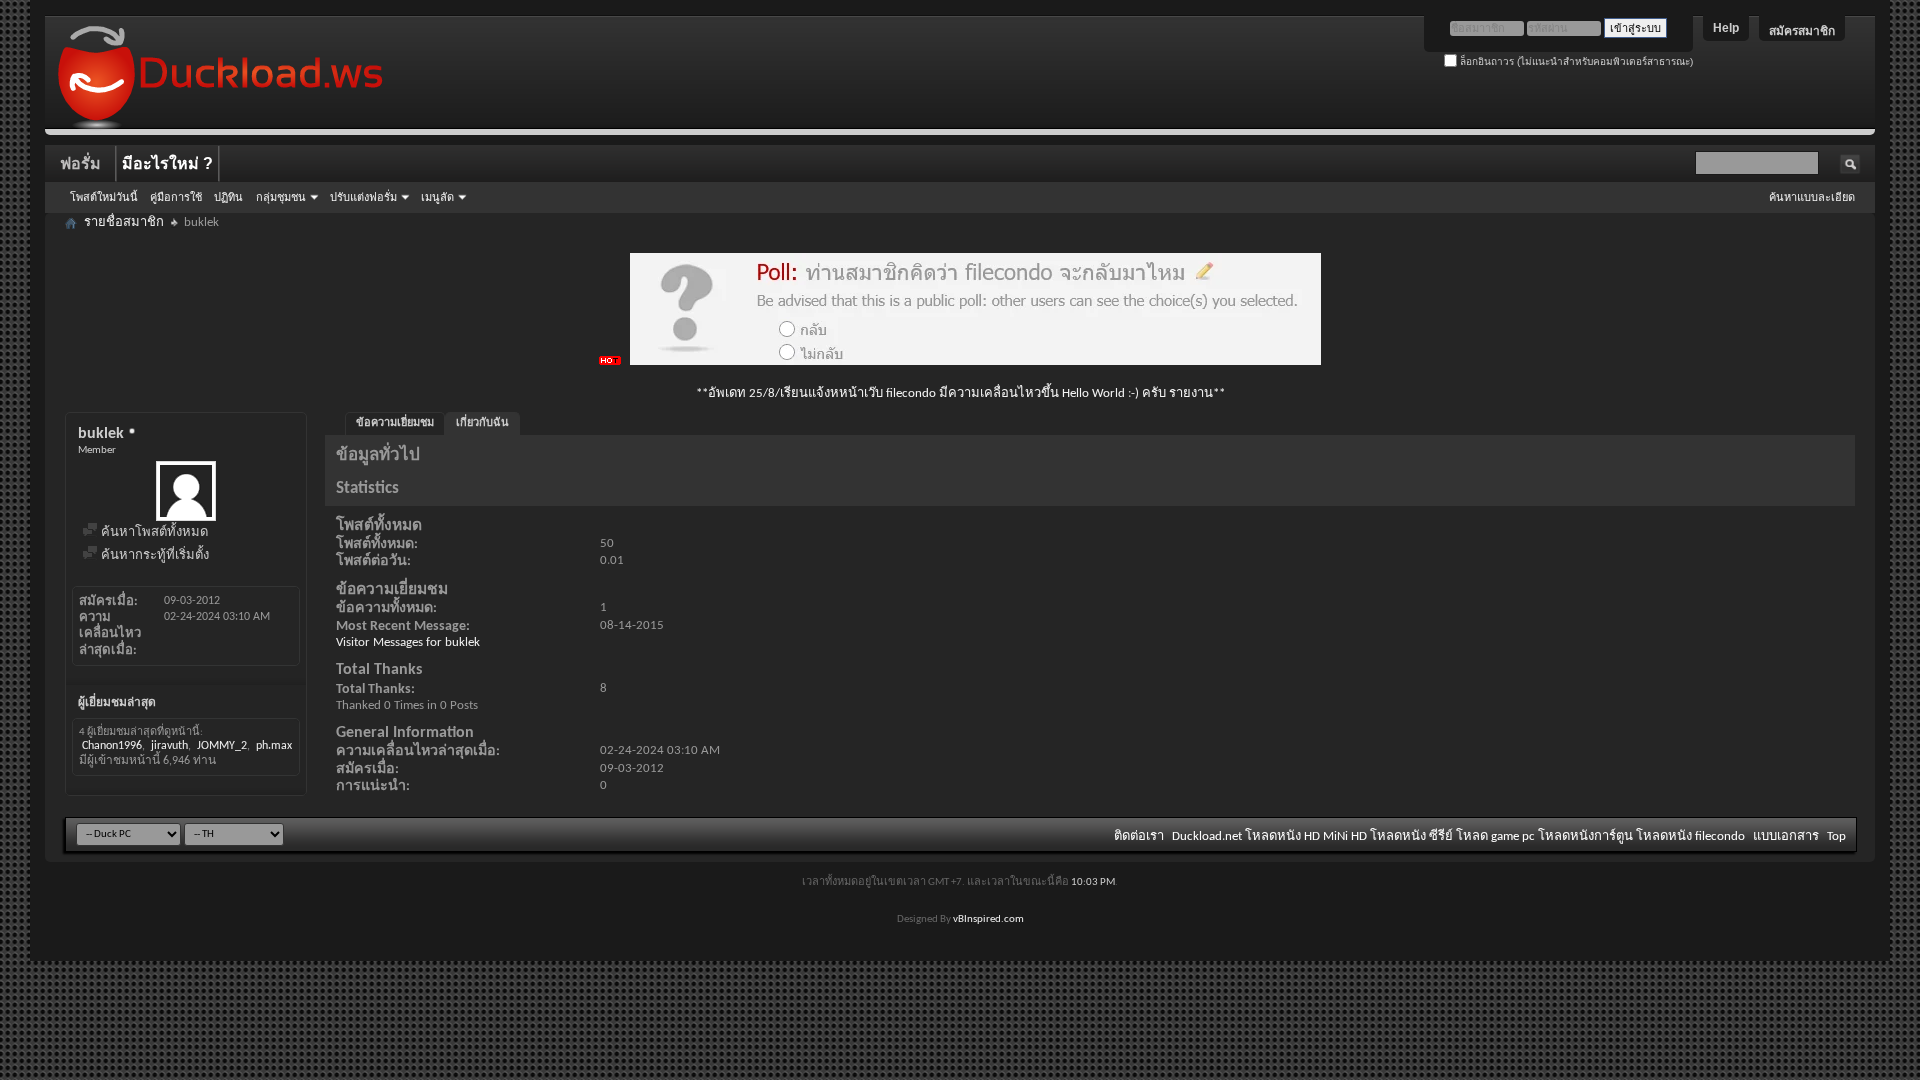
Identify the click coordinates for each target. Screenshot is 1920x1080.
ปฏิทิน (228, 197)
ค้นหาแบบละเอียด (1812, 197)
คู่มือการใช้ (176, 197)
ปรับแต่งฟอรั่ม (363, 197)
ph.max (274, 746)
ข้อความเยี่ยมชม (395, 423)
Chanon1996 (112, 746)
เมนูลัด (437, 197)
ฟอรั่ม (80, 163)
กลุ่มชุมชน (281, 197)
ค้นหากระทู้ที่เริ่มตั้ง (153, 555)
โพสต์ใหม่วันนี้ (104, 197)
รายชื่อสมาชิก (124, 222)
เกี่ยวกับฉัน (482, 423)
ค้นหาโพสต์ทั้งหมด (153, 532)
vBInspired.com (988, 919)
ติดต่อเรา (1139, 836)
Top (1836, 836)
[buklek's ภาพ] (186, 491)
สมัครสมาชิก (1802, 31)
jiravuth (169, 746)
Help (1726, 28)
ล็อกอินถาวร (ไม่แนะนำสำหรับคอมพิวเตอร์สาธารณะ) (1575, 61)
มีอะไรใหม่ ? (167, 163)
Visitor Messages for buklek (408, 642)
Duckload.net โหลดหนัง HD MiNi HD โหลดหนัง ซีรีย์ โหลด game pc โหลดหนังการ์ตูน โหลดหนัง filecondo (1458, 836)
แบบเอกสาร (1786, 836)
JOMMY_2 (222, 746)
